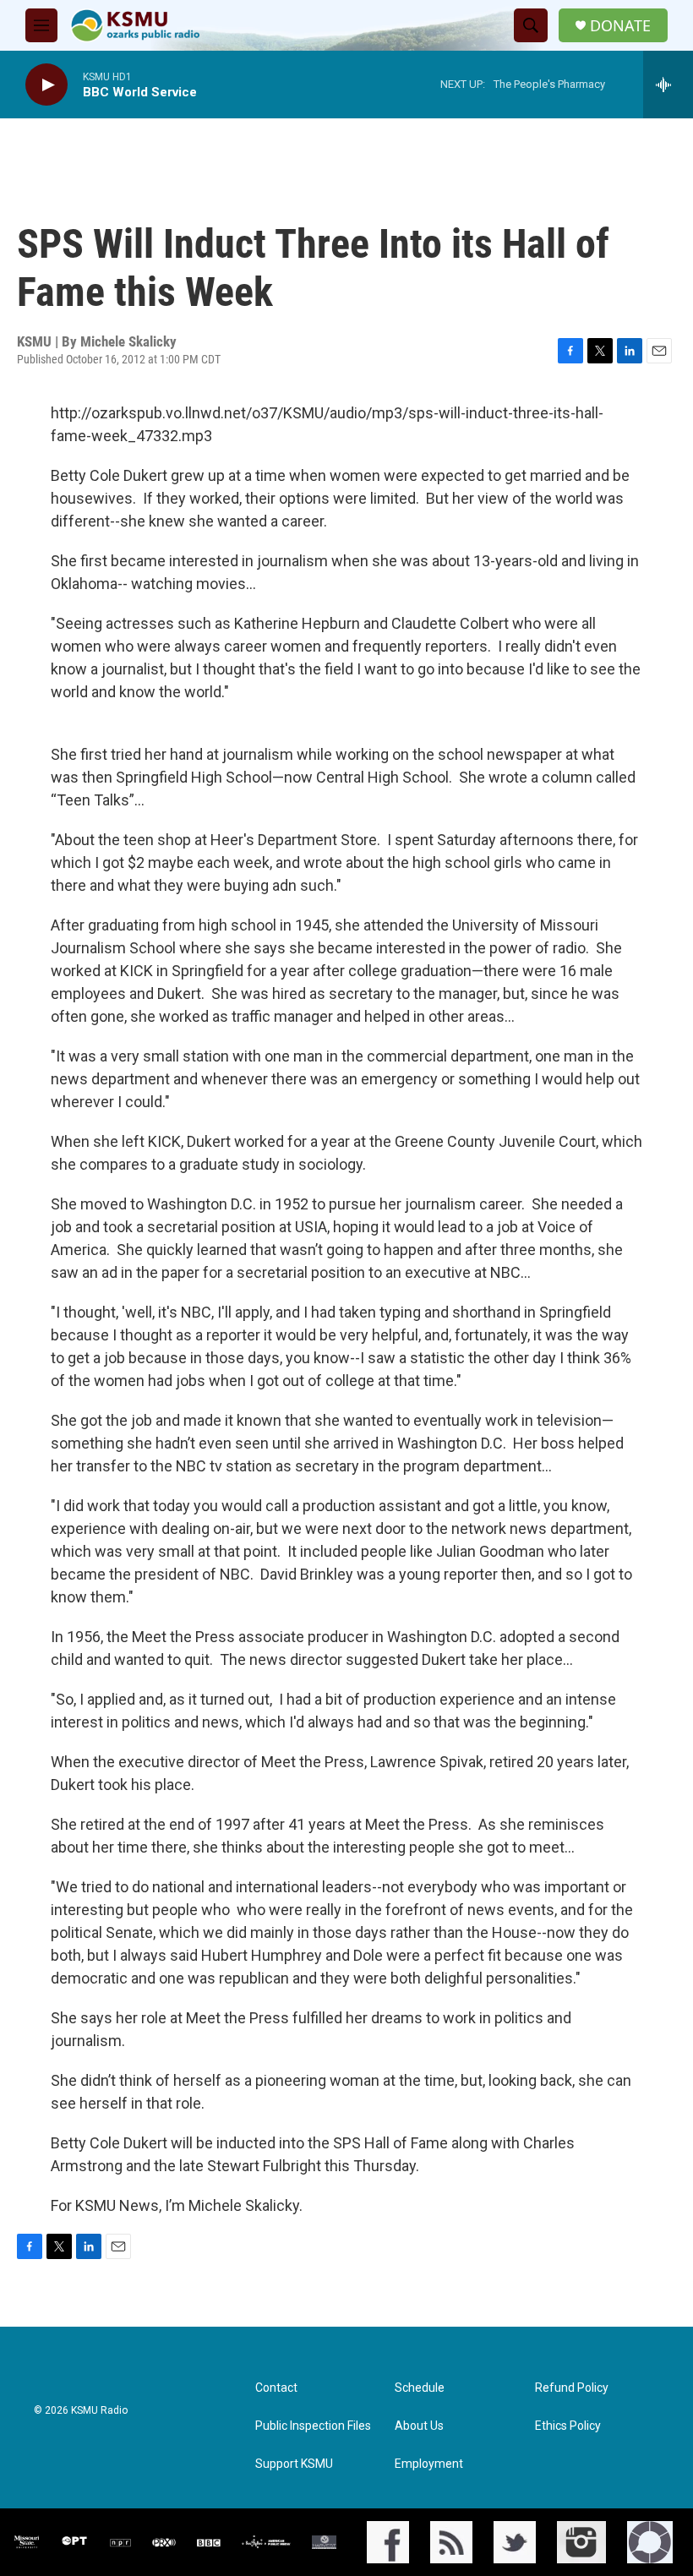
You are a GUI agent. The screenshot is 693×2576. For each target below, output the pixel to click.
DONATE (620, 26)
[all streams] (668, 85)
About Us (419, 2426)
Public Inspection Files (313, 2426)
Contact (276, 2388)
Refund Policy (572, 2388)
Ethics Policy (568, 2426)
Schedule (420, 2388)
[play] (46, 85)
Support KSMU (294, 2464)
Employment (429, 2464)
